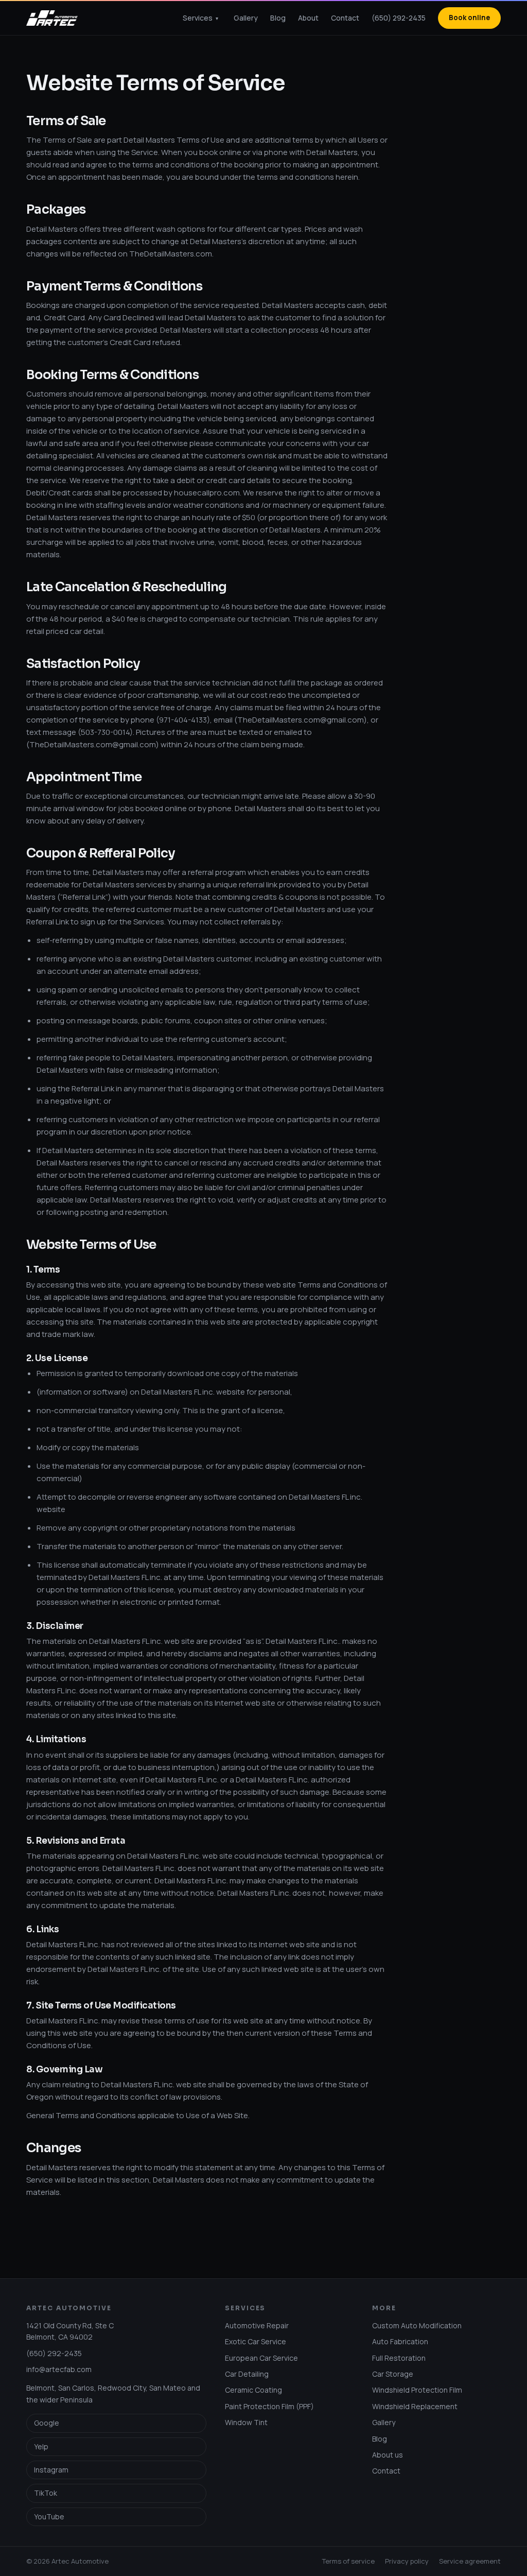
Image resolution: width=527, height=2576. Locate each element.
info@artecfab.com (59, 2369)
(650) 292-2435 (399, 18)
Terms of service (348, 2561)
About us (388, 2455)
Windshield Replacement (415, 2406)
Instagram (51, 2470)
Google (47, 2423)
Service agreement (470, 2561)
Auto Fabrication (400, 2341)
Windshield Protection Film (417, 2390)
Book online (469, 18)
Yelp (41, 2446)
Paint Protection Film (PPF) (269, 2406)
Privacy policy (407, 2561)
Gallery (246, 18)
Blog (278, 18)
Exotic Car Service (256, 2341)
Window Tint (246, 2422)
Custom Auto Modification (417, 2325)
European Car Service (261, 2358)
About (308, 18)
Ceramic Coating (253, 2390)
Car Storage (393, 2374)
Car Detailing (247, 2374)
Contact (345, 18)
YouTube (49, 2517)
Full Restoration (399, 2358)
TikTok (46, 2493)
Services (200, 18)
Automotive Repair (257, 2325)
